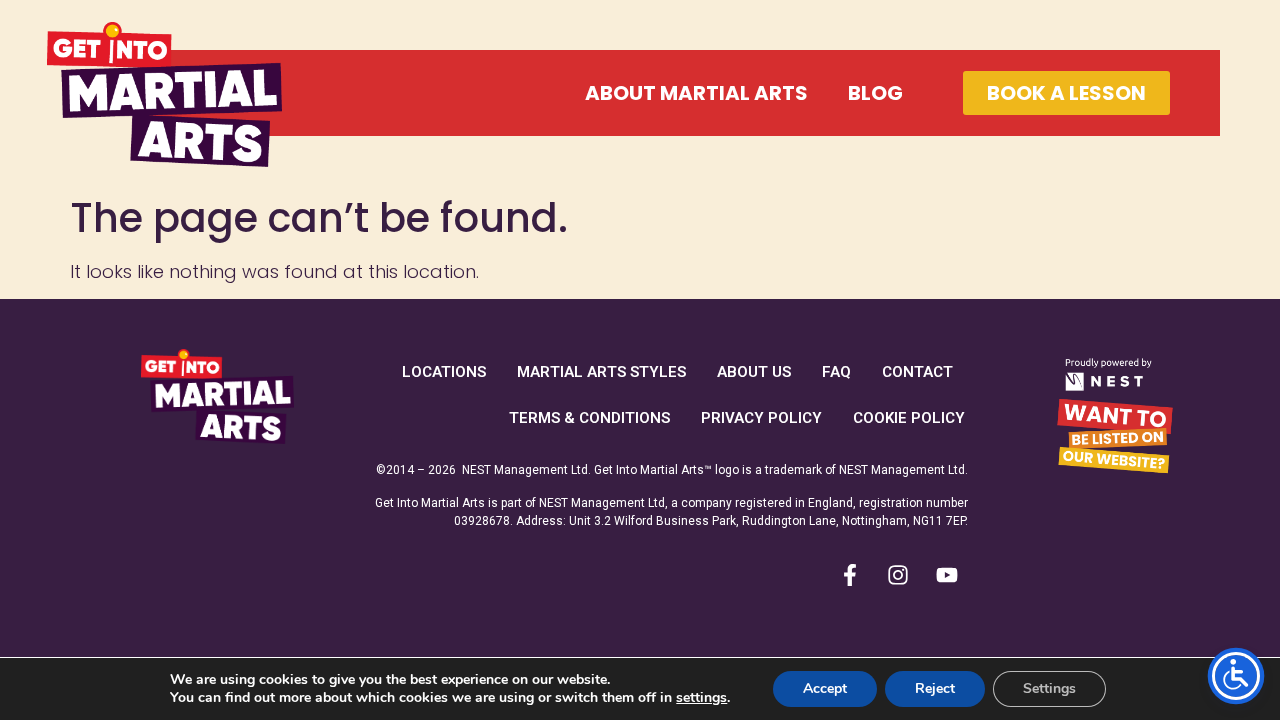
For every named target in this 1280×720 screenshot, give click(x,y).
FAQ (836, 372)
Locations (444, 372)
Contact (917, 372)
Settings (1049, 688)
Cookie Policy (909, 418)
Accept (825, 688)
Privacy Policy (761, 418)
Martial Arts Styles (601, 372)
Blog (875, 93)
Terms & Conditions (589, 418)
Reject (935, 688)
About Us (754, 372)
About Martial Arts (696, 93)
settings (701, 698)
